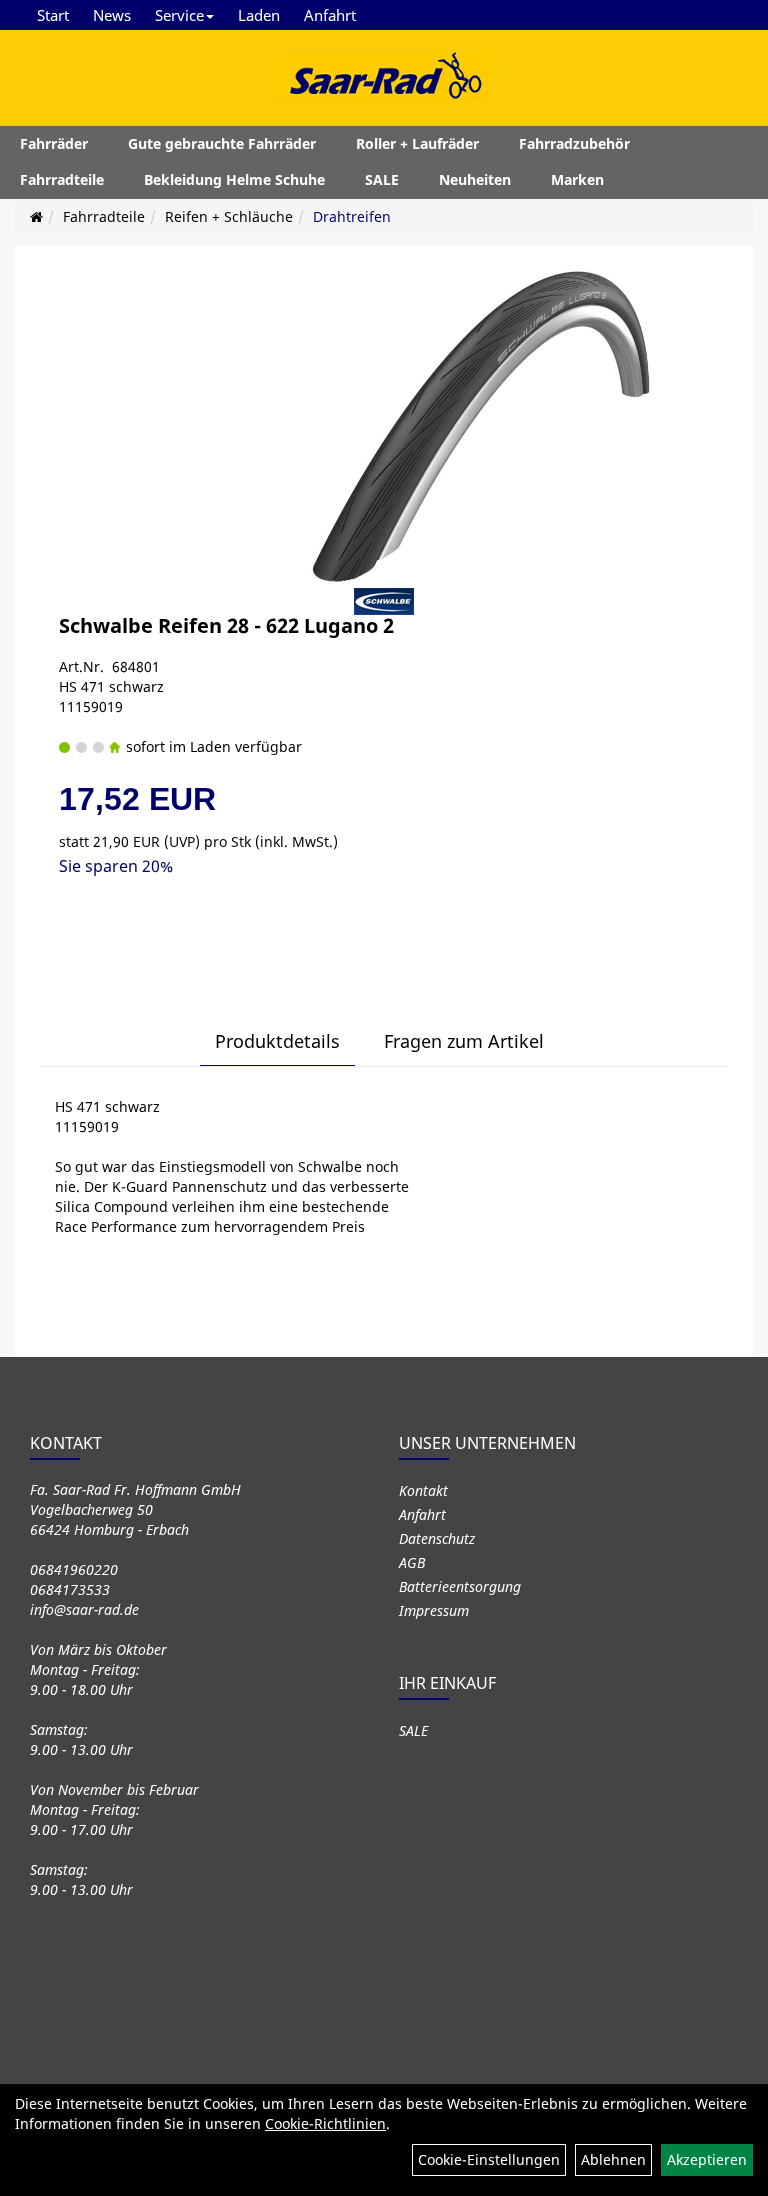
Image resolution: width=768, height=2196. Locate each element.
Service (179, 15)
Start (53, 15)
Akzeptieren (707, 2159)
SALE (382, 179)
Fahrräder (54, 143)
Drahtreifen (352, 216)
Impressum (434, 1610)
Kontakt (423, 1490)
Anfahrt (330, 15)
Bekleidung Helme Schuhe (234, 179)
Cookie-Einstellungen (489, 2159)
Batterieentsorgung (460, 1586)
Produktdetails (277, 1041)
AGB (412, 1562)
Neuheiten (475, 179)
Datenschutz (437, 1538)
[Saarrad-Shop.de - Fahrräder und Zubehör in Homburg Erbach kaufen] (384, 75)
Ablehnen (613, 2159)
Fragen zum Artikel (464, 1041)
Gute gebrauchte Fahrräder (222, 143)
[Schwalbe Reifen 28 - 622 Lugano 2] (494, 426)
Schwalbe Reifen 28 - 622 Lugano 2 (226, 625)
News (112, 15)
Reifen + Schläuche (229, 216)
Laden (259, 15)
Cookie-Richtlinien (325, 2123)
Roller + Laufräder (417, 143)
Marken (577, 179)
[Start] (36, 216)
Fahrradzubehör (574, 143)
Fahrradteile (62, 179)
